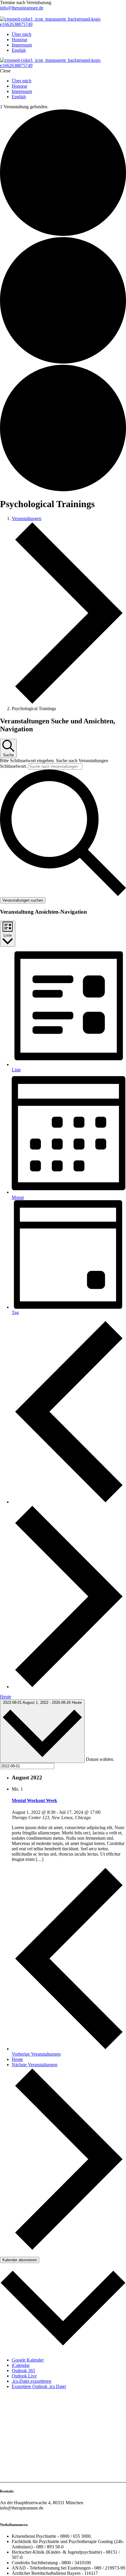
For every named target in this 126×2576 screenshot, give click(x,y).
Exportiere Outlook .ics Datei (39, 2386)
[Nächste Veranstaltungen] (69, 1687)
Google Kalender (28, 2360)
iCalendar (21, 2365)
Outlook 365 (23, 2371)
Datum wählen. (100, 1760)
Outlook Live (24, 2376)
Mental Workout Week (34, 1800)
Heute (6, 1697)
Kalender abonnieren (20, 2260)
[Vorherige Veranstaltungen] (69, 1502)
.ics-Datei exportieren (31, 2381)
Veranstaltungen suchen (23, 900)
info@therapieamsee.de (22, 8)
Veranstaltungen (27, 518)
